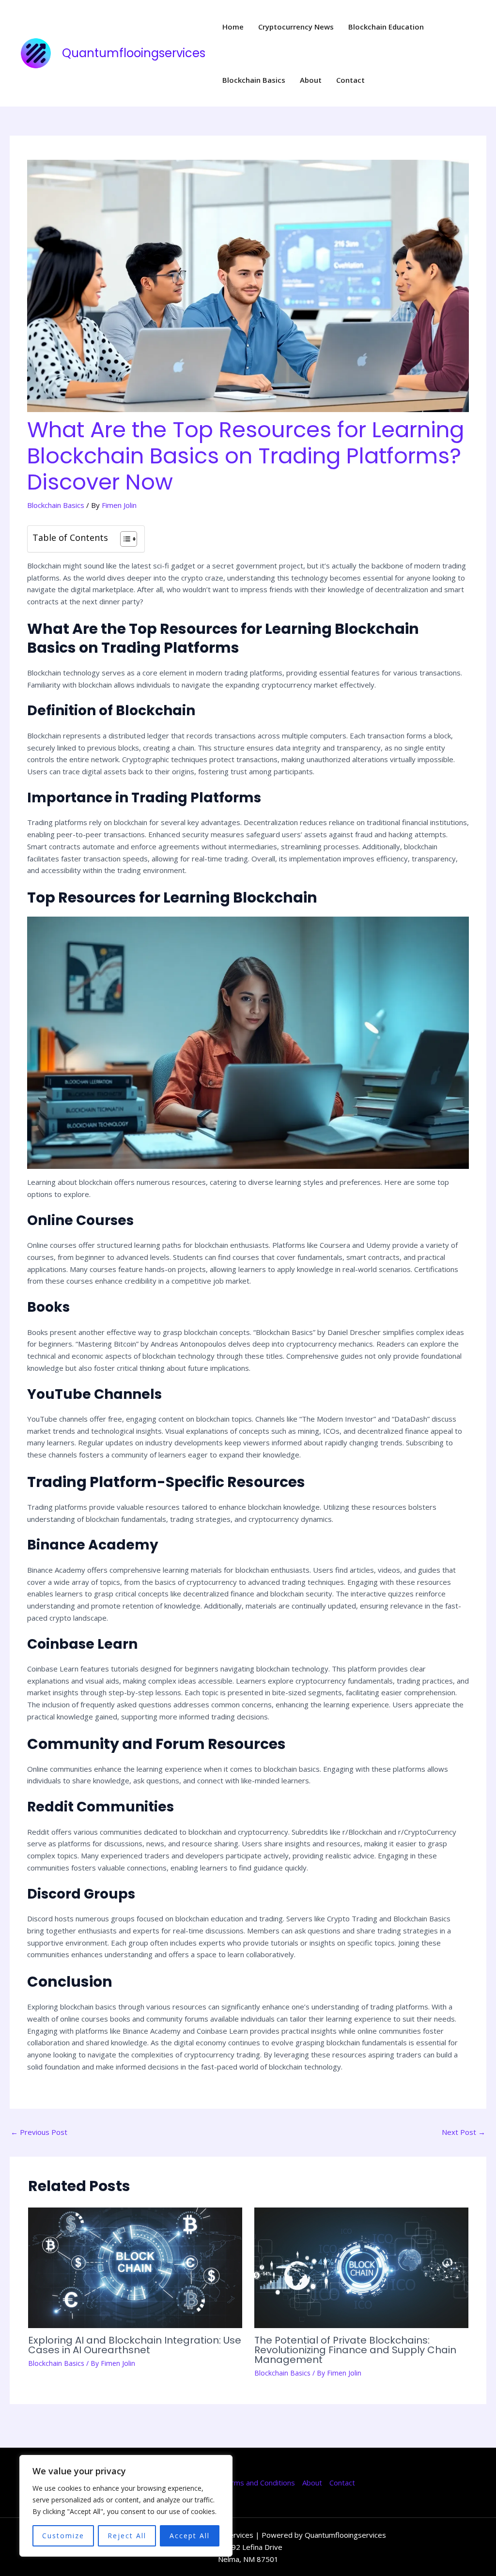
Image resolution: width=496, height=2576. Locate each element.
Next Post (464, 2132)
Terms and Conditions (258, 2483)
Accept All (190, 2536)
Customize (63, 2536)
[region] (126, 2506)
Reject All (127, 2536)
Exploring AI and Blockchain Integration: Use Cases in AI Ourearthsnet (135, 2345)
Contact (350, 80)
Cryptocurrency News (296, 27)
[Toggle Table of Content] (124, 539)
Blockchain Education (386, 27)
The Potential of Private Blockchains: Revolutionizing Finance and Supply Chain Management (355, 2350)
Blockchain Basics (254, 80)
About (311, 80)
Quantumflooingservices (134, 53)
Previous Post (39, 2132)
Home (233, 27)
